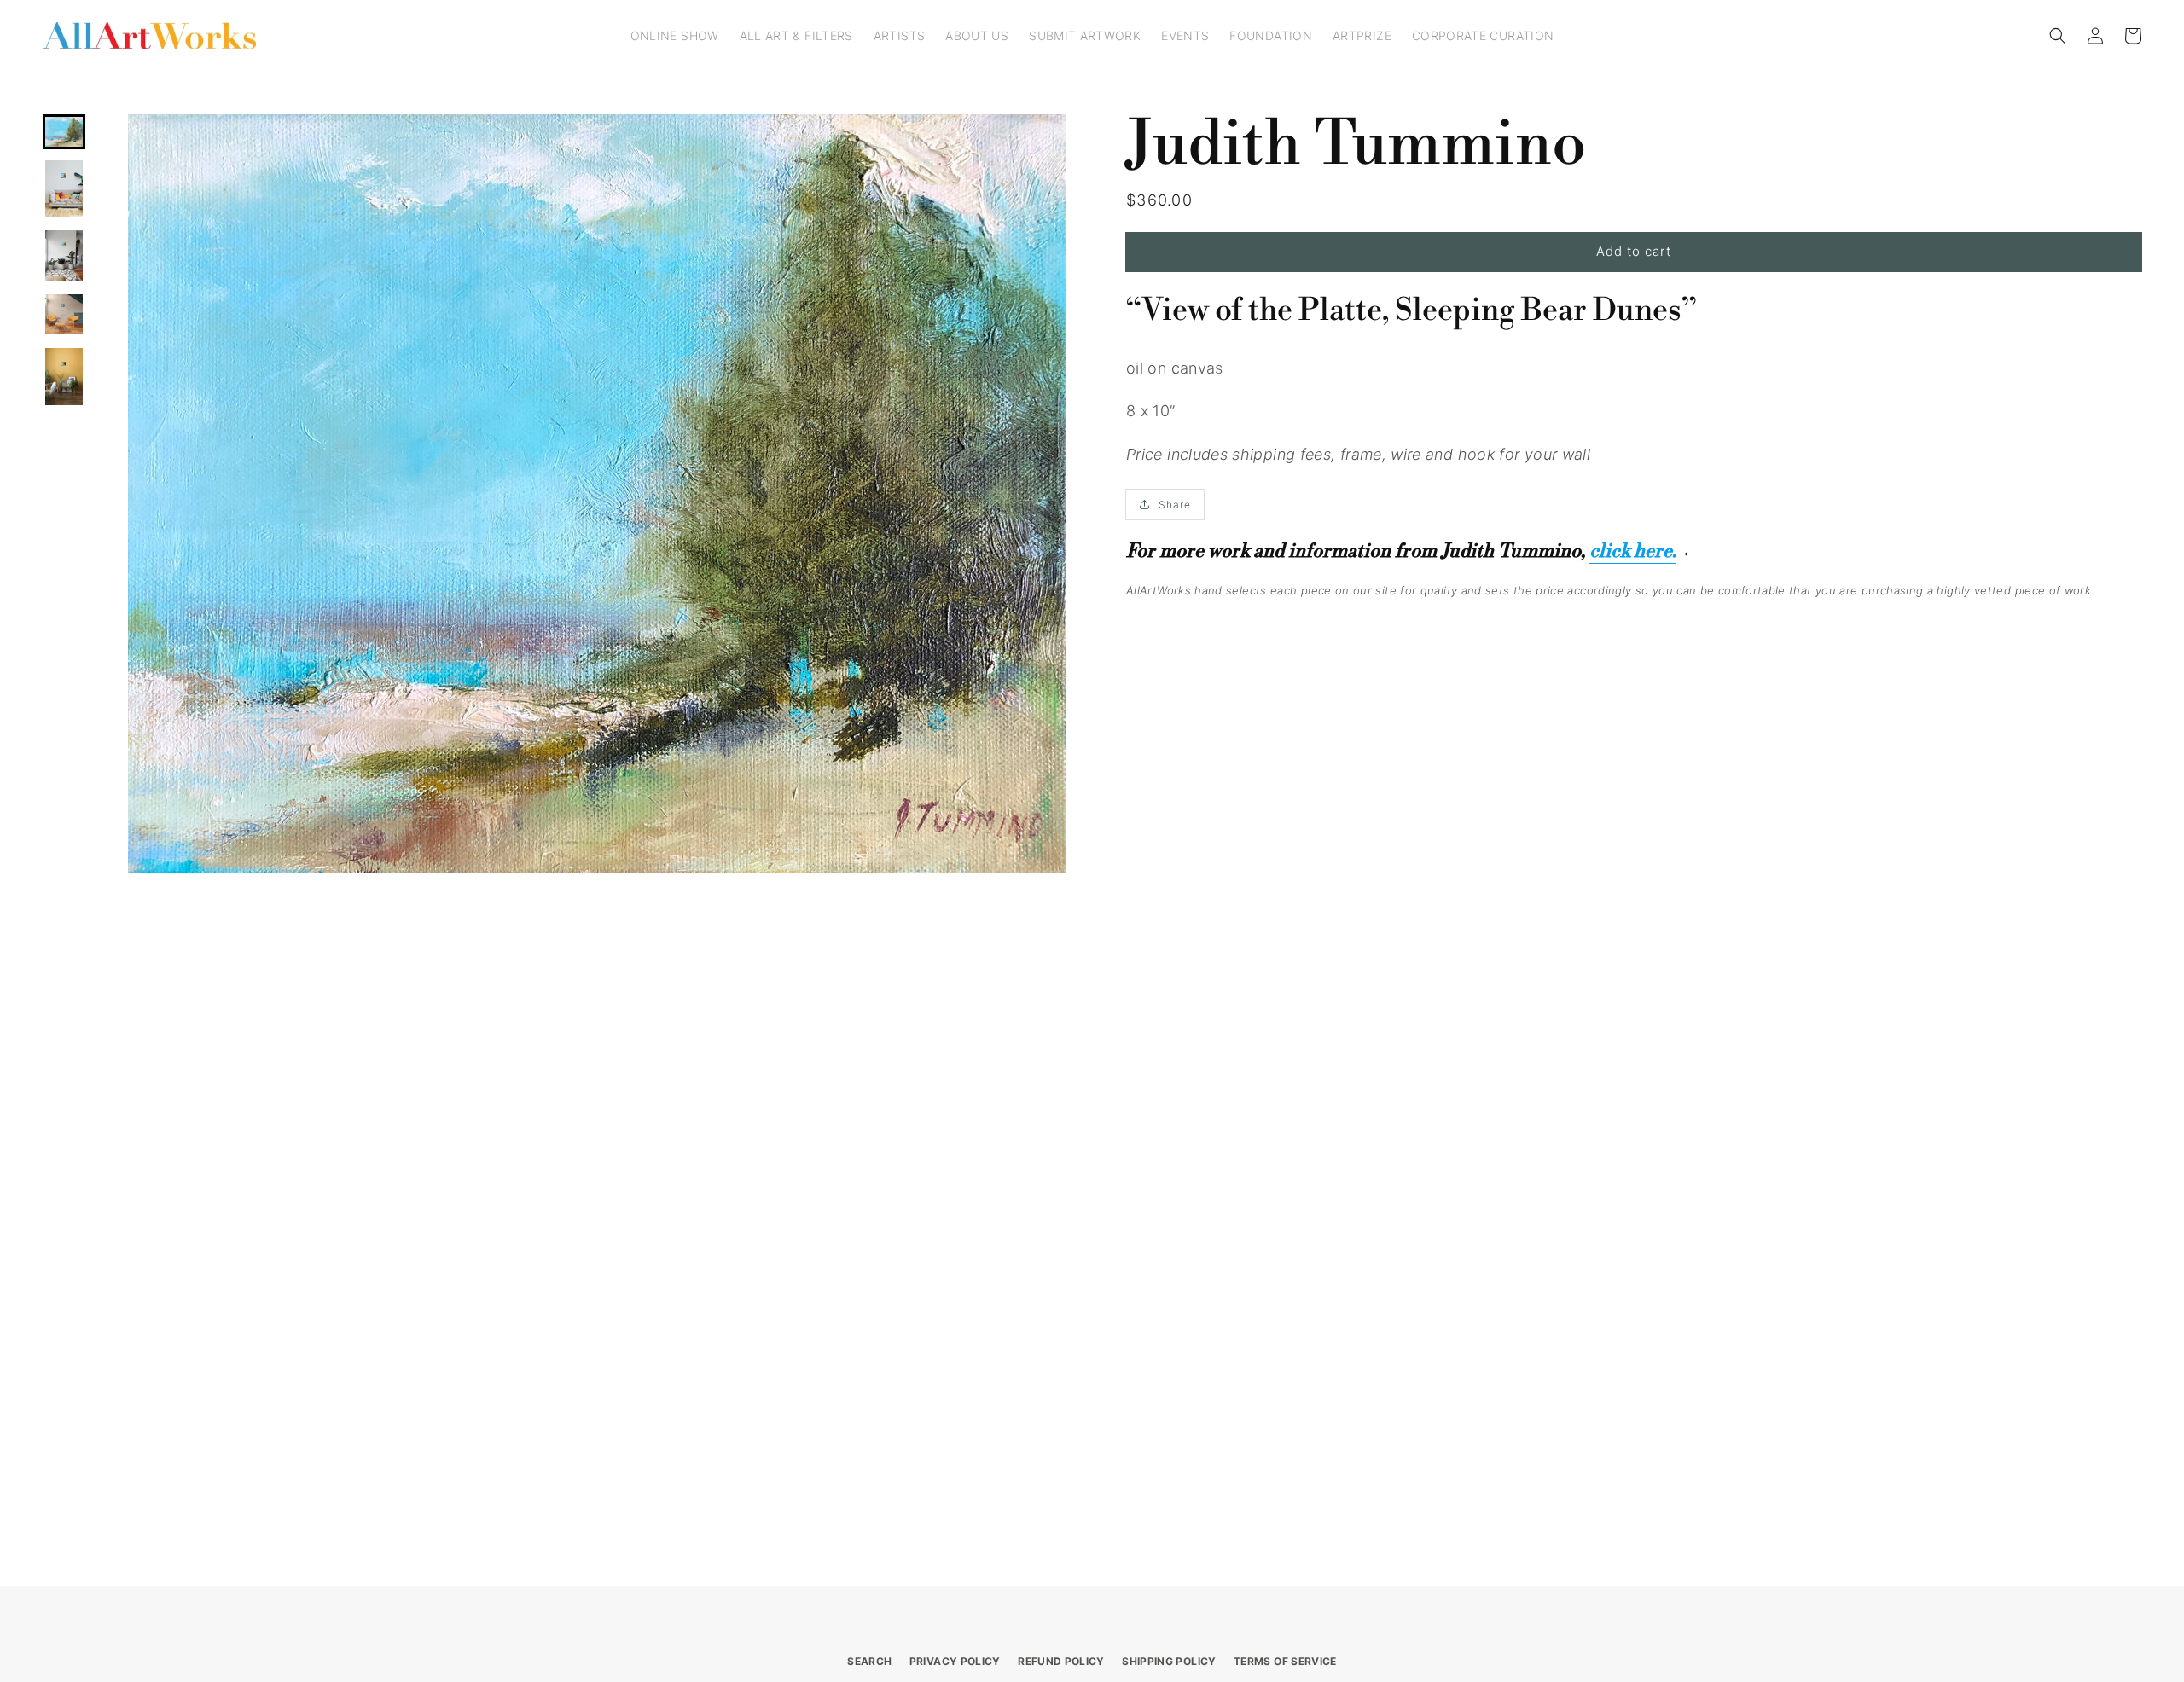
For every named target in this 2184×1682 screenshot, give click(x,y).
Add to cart (1634, 251)
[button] (2058, 36)
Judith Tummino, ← (1570, 551)
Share (1175, 505)
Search (869, 1661)
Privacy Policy (955, 1661)
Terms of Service (1285, 1661)
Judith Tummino (1356, 145)
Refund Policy (1061, 1661)
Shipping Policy (1169, 1661)
